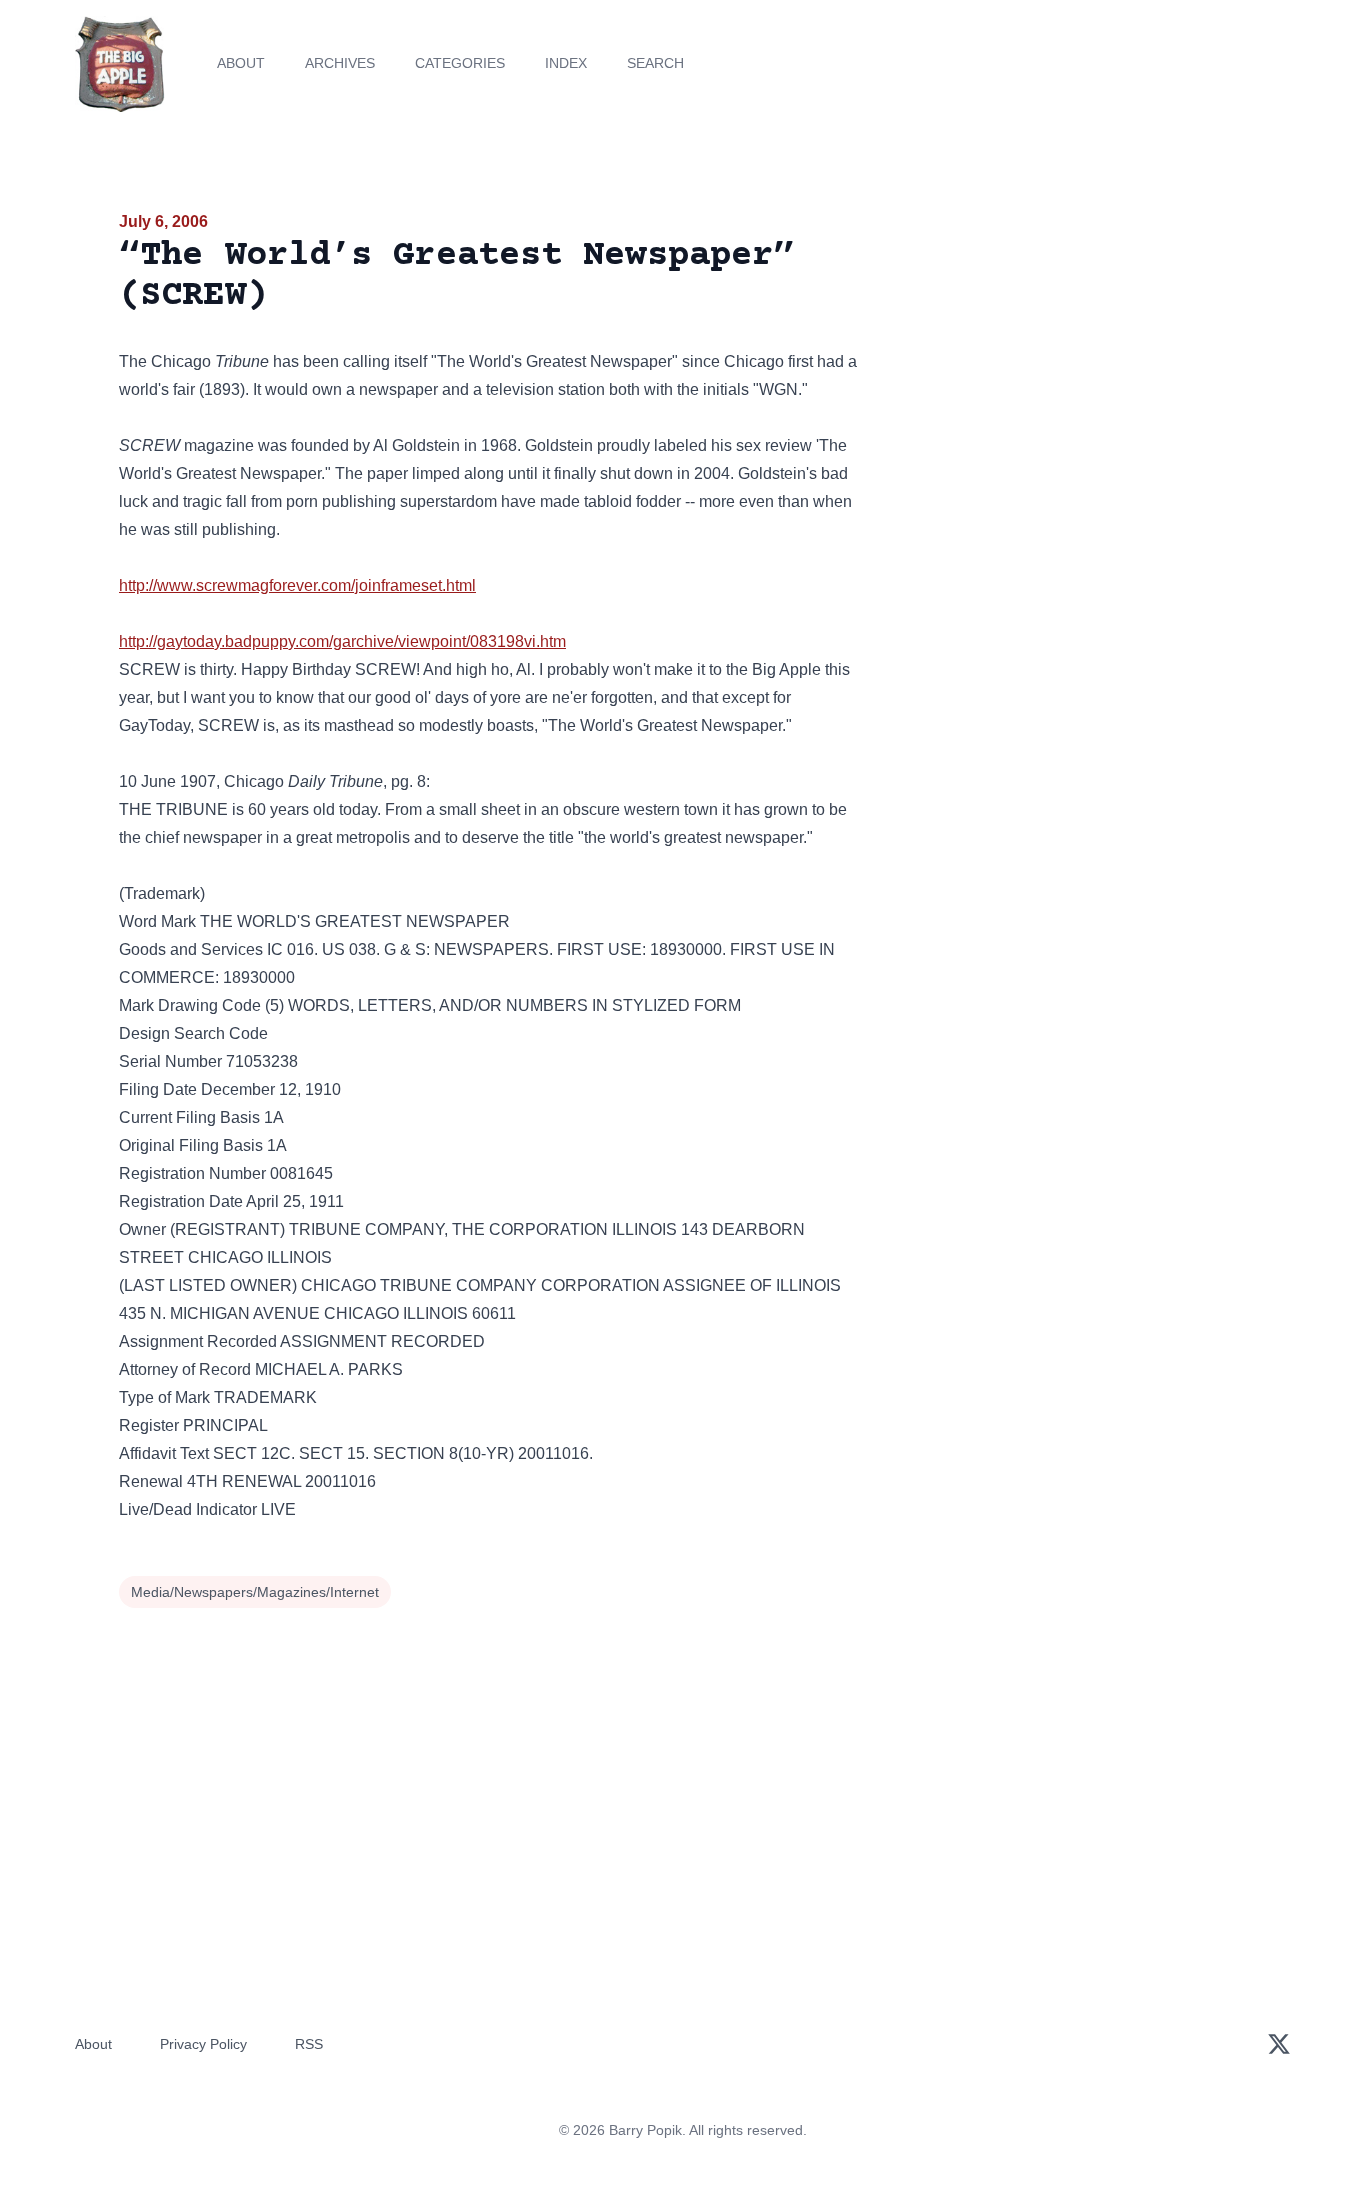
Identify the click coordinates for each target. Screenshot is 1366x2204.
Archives (340, 63)
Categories (460, 63)
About (241, 63)
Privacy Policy (203, 2044)
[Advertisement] (1067, 364)
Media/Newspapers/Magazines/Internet (255, 1592)
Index (566, 63)
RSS (309, 2044)
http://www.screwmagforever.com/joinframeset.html (297, 585)
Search (655, 63)
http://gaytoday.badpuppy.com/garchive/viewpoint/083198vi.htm (342, 641)
